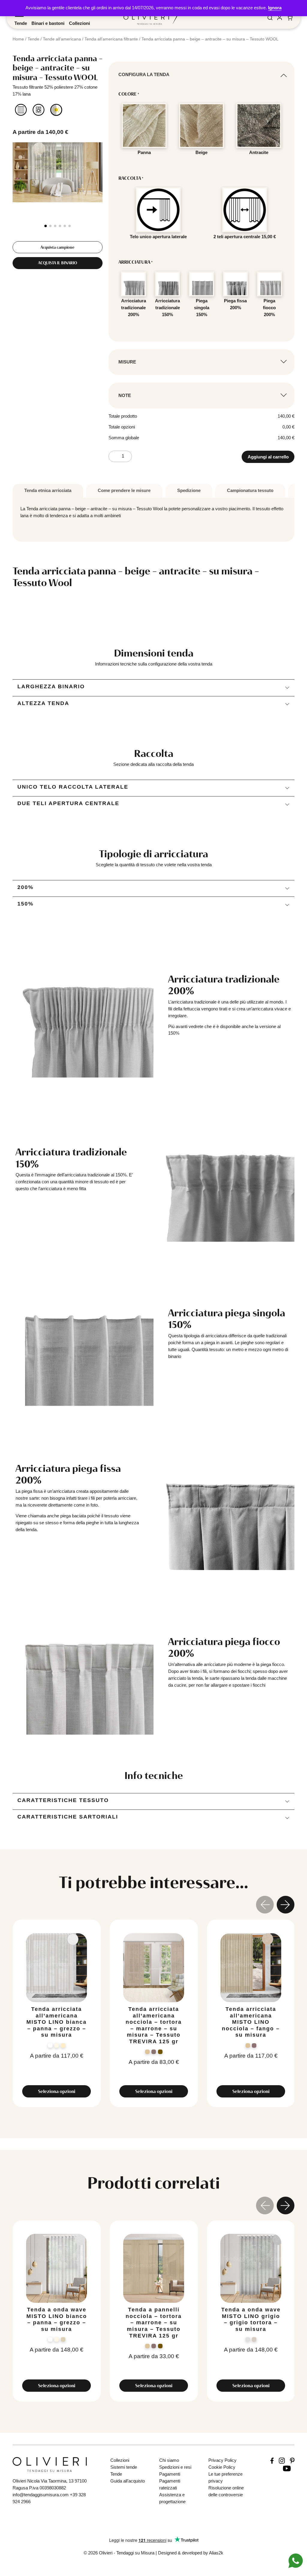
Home (18, 39)
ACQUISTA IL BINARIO (58, 263)
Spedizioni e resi (175, 2467)
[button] (46, 226)
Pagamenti (170, 2474)
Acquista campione (57, 247)
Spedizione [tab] (189, 490)
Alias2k (216, 2553)
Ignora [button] (275, 8)
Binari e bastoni (48, 23)
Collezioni (79, 23)
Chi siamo (169, 2460)
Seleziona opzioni (57, 2091)
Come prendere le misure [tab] (124, 490)
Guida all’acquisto (128, 2481)
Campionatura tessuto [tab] (250, 490)
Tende (21, 23)
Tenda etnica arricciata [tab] (48, 490)
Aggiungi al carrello (268, 457)
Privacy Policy (222, 2460)
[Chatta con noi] (296, 2560)
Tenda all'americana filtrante (111, 39)
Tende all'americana (62, 39)
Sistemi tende (124, 2467)
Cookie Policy (222, 2467)
